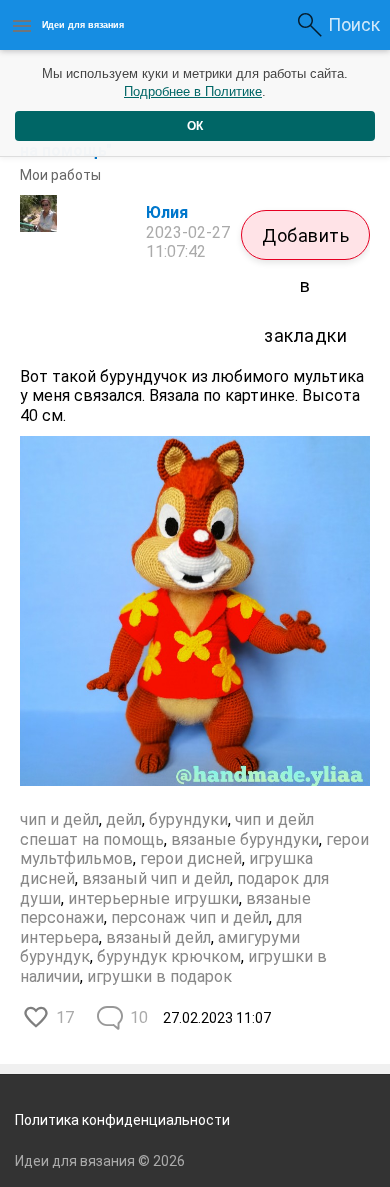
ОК (195, 126)
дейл (124, 819)
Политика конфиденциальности (122, 1120)
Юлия (167, 212)
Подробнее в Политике (193, 91)
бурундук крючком (169, 956)
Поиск (354, 24)
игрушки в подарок (159, 976)
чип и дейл (59, 819)
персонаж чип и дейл (190, 917)
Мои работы (60, 175)
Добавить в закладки (305, 242)
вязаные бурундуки (245, 839)
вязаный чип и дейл (156, 878)
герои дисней (191, 858)
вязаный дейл (158, 937)
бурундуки (188, 819)
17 (65, 1017)
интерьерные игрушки (153, 898)
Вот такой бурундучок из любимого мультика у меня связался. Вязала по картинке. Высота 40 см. (192, 396)
